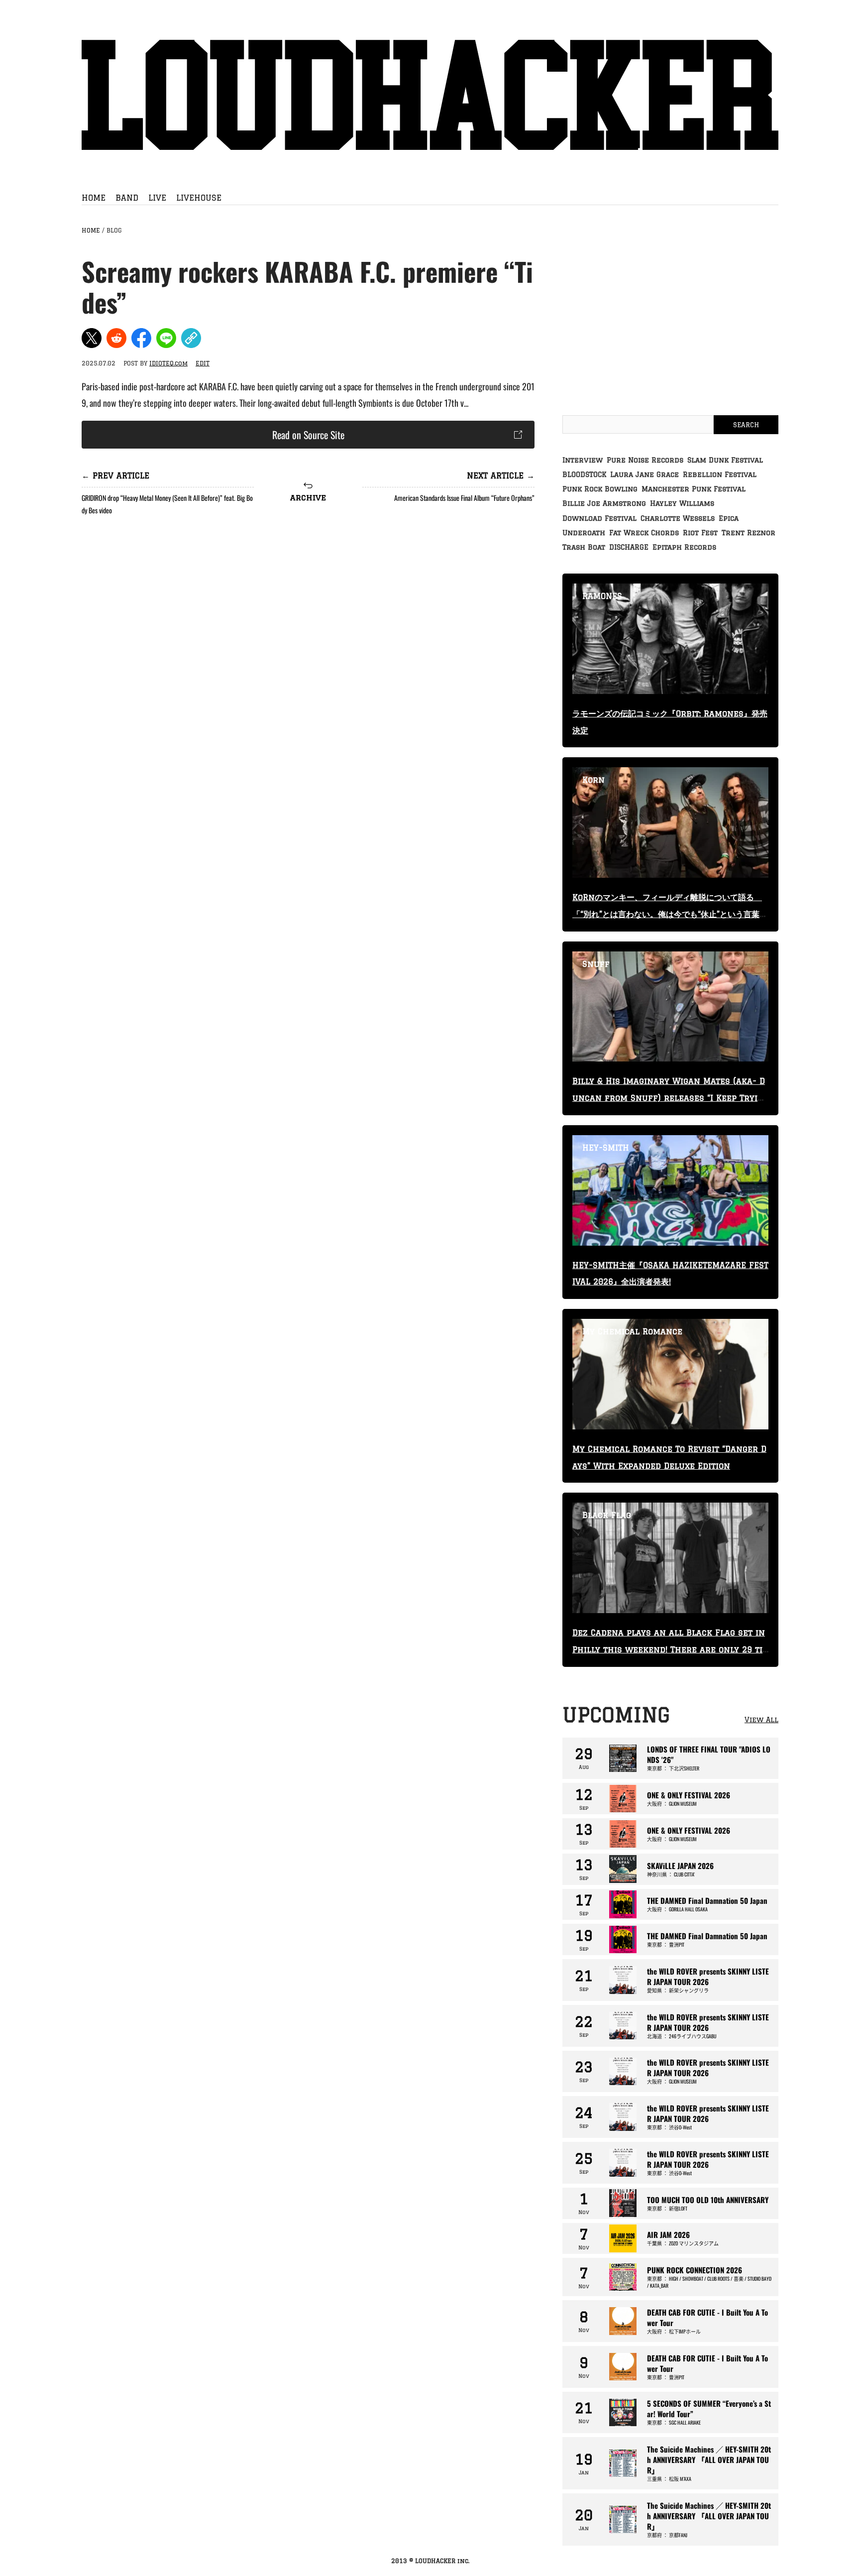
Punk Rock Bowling (600, 489)
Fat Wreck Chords (644, 533)
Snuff (596, 964)
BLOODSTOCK (584, 474)
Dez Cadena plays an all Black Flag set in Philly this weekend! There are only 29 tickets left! (670, 1649)
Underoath (584, 533)
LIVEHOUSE (199, 198)
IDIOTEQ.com (168, 363)
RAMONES (602, 596)
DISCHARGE (629, 547)
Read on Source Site (308, 435)
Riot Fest (700, 533)
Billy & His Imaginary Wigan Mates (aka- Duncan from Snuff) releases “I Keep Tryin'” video (669, 1098)
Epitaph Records (684, 547)
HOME (94, 198)
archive (308, 497)
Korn (593, 780)
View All (761, 1720)
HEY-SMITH (606, 1148)
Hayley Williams (682, 503)
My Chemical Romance (632, 1331)
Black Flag (607, 1515)
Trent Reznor (749, 533)
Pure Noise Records (645, 460)
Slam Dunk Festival (725, 460)
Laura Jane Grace (645, 474)
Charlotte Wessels (678, 518)
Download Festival (599, 518)
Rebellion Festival (720, 474)
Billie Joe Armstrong (604, 503)
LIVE (157, 198)
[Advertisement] (308, 606)
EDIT (203, 363)
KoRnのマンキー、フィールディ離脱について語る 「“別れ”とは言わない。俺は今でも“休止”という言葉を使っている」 (670, 914)
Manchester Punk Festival (694, 489)
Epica (729, 518)
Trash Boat (584, 547)
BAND (127, 198)
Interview (583, 460)
